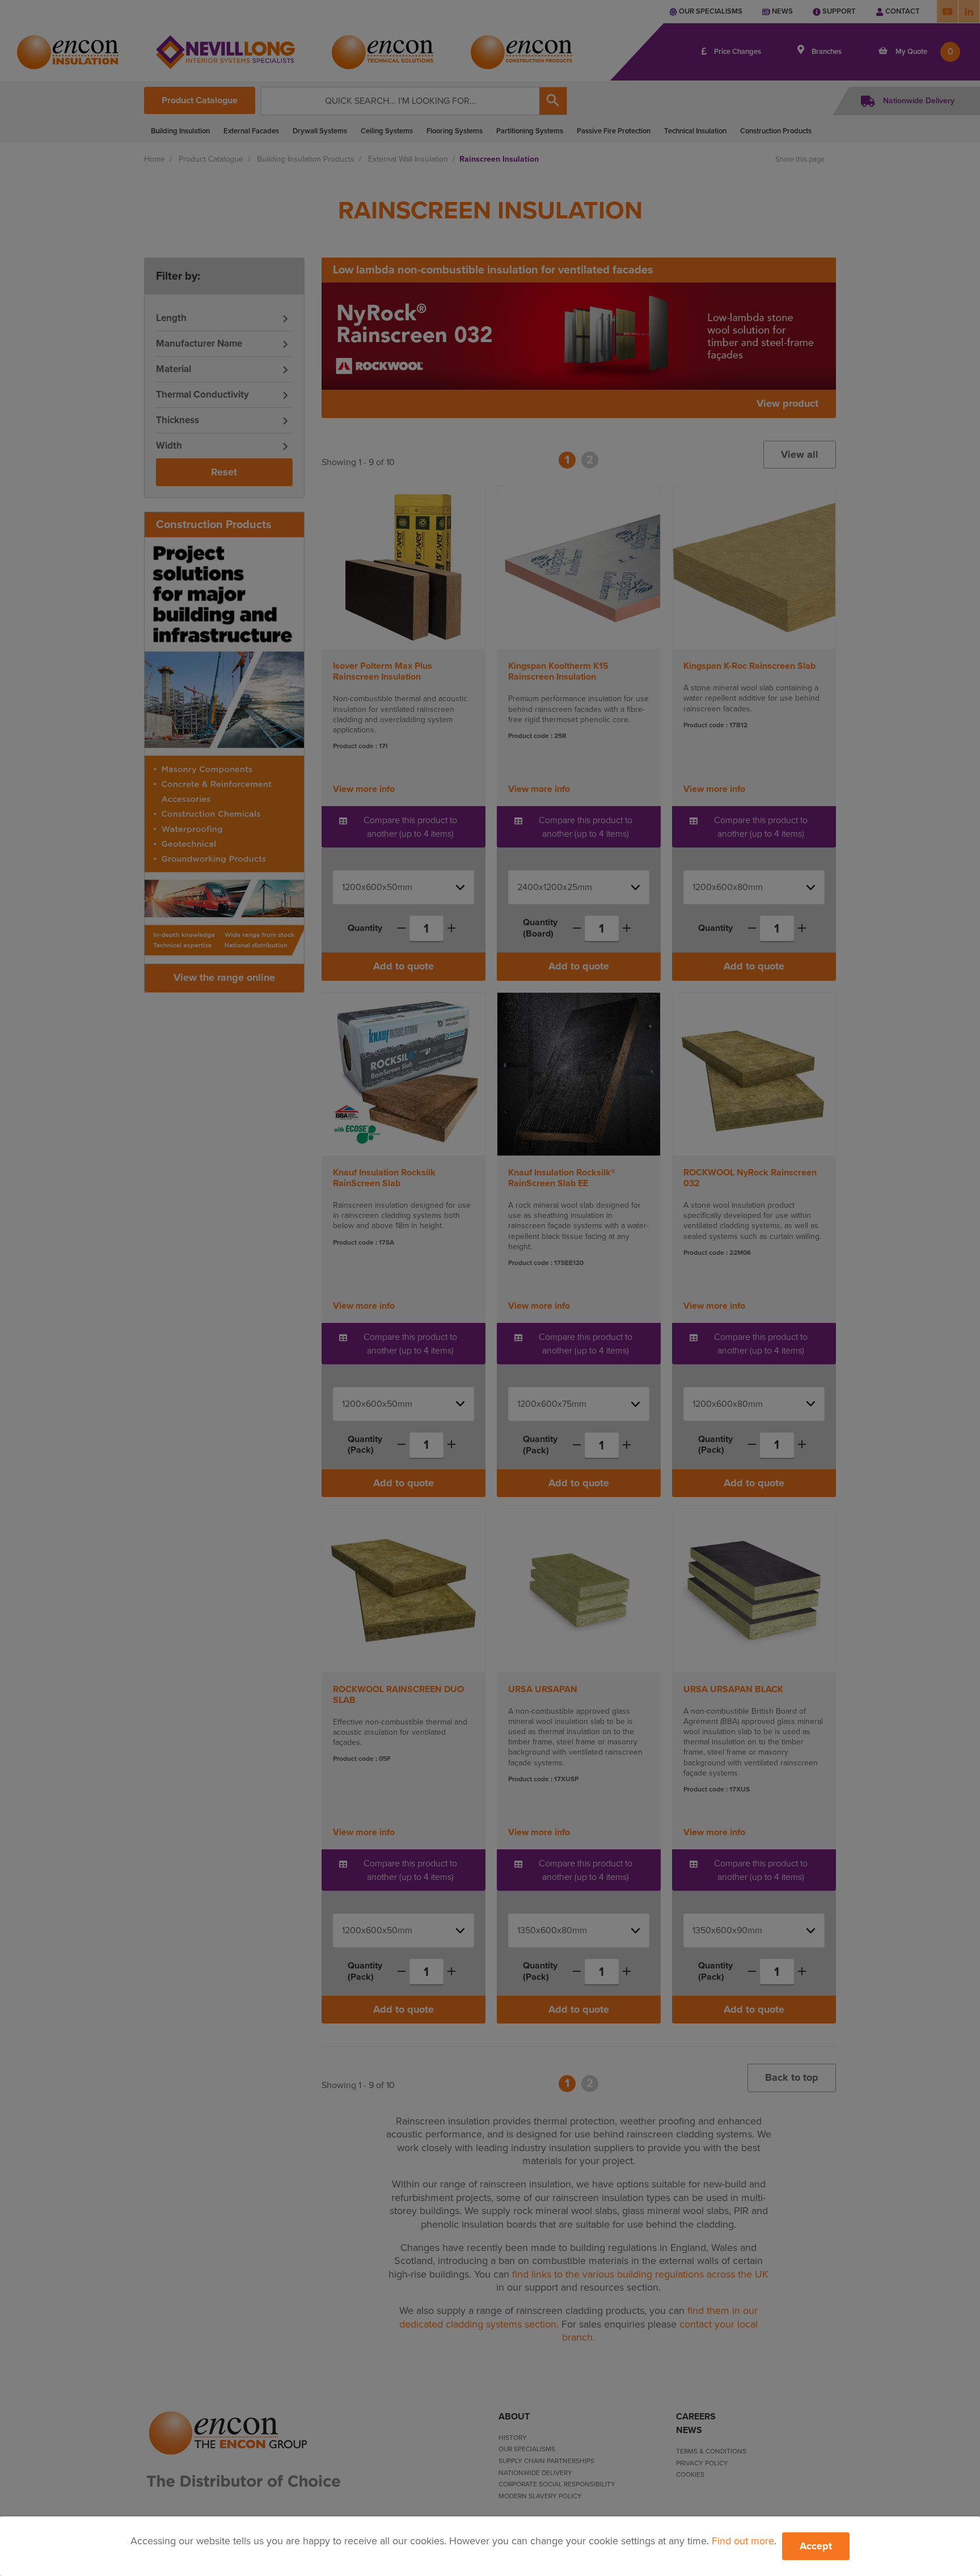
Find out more (743, 2541)
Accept (816, 2546)
